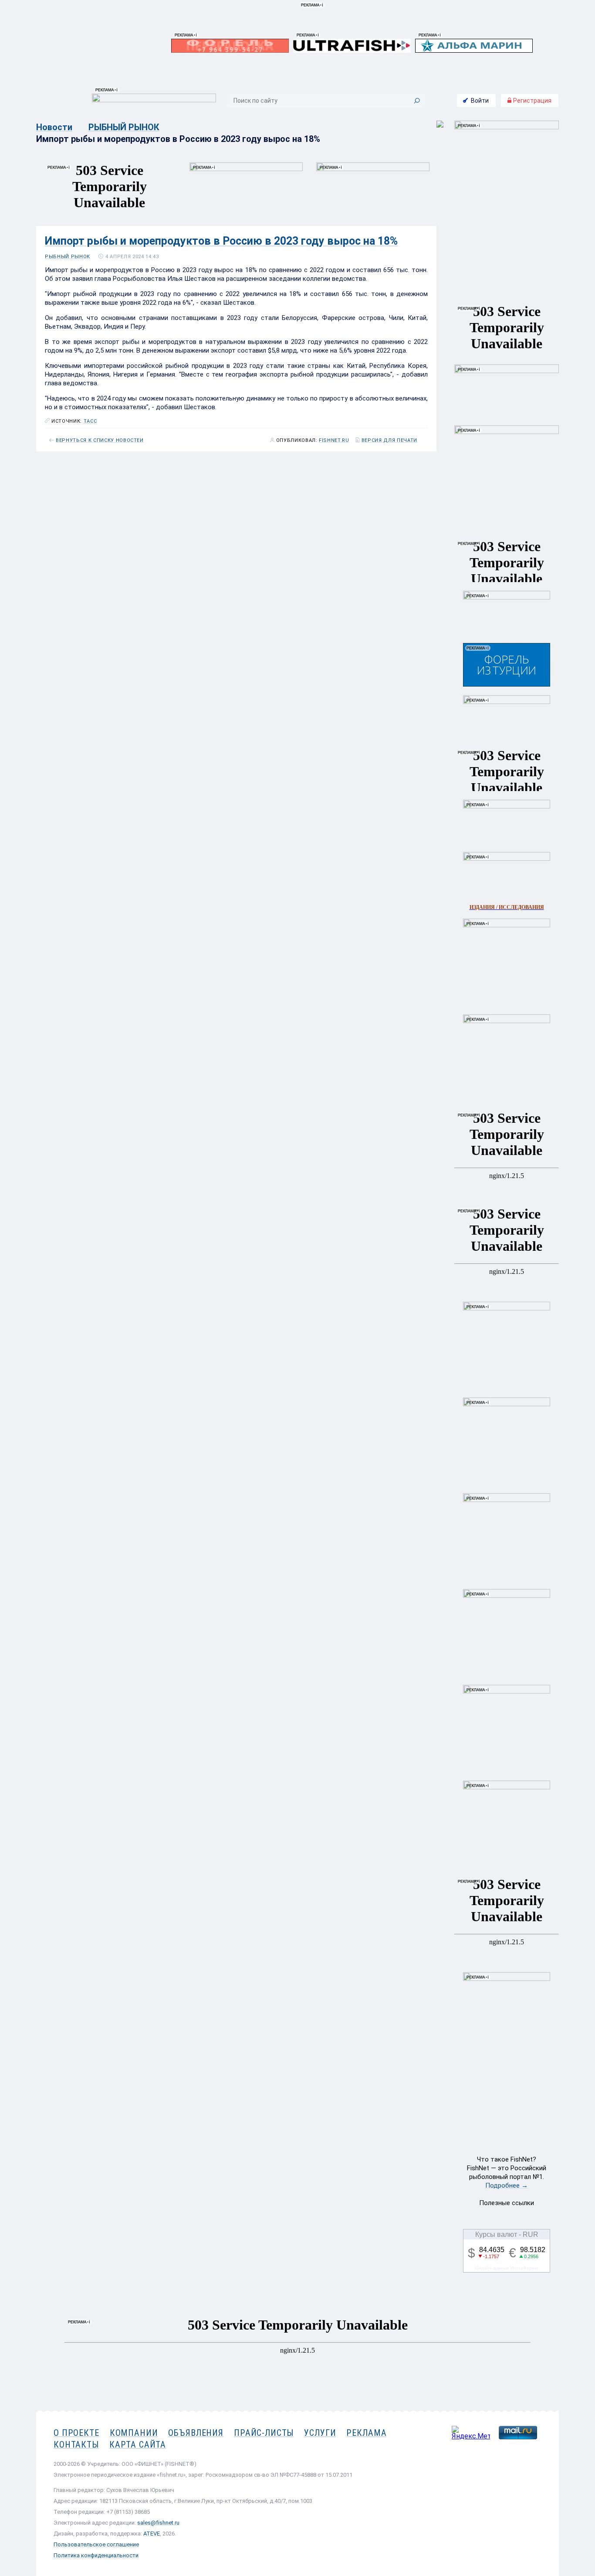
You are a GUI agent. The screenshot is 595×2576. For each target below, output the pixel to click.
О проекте (76, 2433)
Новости (54, 127)
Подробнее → (507, 2185)
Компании (134, 2433)
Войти (480, 101)
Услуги (320, 2433)
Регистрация (532, 101)
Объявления (196, 2433)
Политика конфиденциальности (96, 2555)
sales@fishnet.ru (158, 2523)
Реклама (366, 2433)
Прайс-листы (264, 2433)
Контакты (76, 2445)
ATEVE (152, 2534)
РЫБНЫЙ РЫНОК (124, 127)
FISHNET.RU (334, 441)
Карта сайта (138, 2445)
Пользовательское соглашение (96, 2544)
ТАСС (90, 421)
